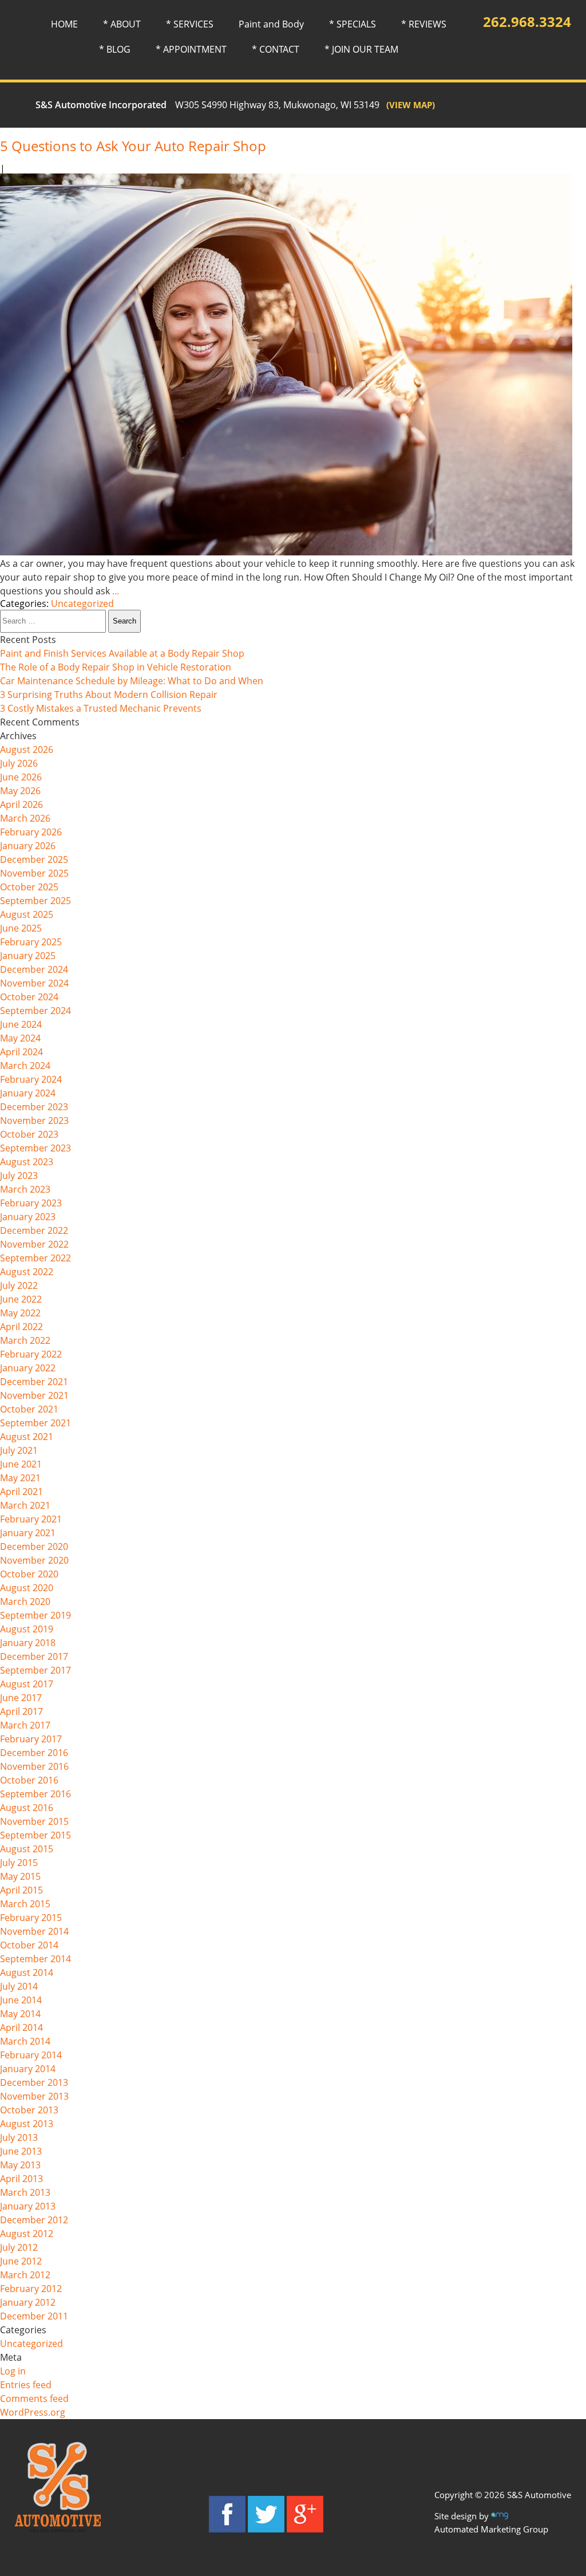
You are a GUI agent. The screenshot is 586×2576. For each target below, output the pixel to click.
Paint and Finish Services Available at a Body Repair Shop (122, 653)
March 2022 (25, 1340)
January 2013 (28, 2206)
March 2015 (25, 1904)
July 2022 (19, 1285)
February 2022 (31, 1354)
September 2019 (35, 1615)
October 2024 (29, 997)
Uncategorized (82, 603)
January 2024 (28, 1093)
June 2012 (21, 2261)
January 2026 (28, 846)
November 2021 (34, 1395)
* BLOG (115, 49)
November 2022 (34, 1244)
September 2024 (35, 1011)
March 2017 (25, 1725)
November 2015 (34, 1821)
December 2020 (34, 1547)
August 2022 (27, 1272)
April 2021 (21, 1492)
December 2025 (34, 859)
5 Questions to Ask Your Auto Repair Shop (133, 146)
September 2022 (35, 1258)
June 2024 (21, 1024)
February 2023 (31, 1203)
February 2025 (31, 942)
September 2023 (35, 1148)
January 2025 (28, 956)
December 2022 (34, 1230)
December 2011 (34, 2316)
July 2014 (19, 1986)
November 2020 (34, 1560)
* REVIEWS (424, 24)
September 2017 (35, 1670)
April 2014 (21, 2027)
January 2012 (28, 2302)
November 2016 (34, 1766)
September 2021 (35, 1423)
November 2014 (34, 1931)
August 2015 (27, 1849)
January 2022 (28, 1368)
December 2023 (34, 1107)
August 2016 (27, 1808)
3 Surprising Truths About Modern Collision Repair (109, 695)
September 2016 (35, 1794)
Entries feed (26, 2385)
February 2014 (31, 2055)
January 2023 (28, 1217)
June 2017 (21, 1698)
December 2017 (34, 1656)
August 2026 (27, 749)
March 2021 (25, 1505)
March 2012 (25, 2275)
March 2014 (25, 2041)
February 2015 (31, 1918)
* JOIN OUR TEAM (361, 49)
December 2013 (34, 2082)
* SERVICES (190, 24)
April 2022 (21, 1327)
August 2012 (27, 2234)
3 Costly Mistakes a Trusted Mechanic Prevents (101, 708)
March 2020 (25, 1601)
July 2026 (19, 763)
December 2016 (34, 1753)
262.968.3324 (527, 21)
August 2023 (27, 1162)
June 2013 (21, 2151)
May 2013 (20, 2165)
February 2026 (31, 832)
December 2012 (34, 2220)
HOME (64, 24)
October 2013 (29, 2110)
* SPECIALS (353, 24)
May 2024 (20, 1038)
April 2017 (21, 1711)
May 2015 (20, 1876)
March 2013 (25, 2192)
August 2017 (27, 1684)
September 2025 (35, 901)
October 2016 (29, 1780)
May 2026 (20, 791)
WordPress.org (33, 2412)
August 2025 (27, 914)
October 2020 (29, 1574)
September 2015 (35, 1835)
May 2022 (20, 1313)
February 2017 (31, 1739)
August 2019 (27, 1629)
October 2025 (29, 887)
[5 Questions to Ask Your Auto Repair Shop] (286, 552)
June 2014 (21, 2000)
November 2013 (34, 2096)
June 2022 (21, 1299)
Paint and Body (271, 24)
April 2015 (21, 1890)
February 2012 (31, 2289)
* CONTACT (276, 49)
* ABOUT (122, 24)
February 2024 (31, 1079)
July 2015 (19, 1863)
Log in (13, 2371)
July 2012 (19, 2247)
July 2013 (19, 2137)
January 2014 (28, 2069)
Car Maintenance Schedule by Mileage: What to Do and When (132, 681)
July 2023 (19, 1175)
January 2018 (28, 1643)
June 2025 (21, 928)
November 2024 (34, 983)
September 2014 (35, 1959)
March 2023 (25, 1189)
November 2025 (34, 873)
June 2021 (21, 1464)
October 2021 (29, 1409)
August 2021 (27, 1437)
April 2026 (21, 804)
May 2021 (20, 1478)
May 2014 (20, 2014)
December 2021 (34, 1382)
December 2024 (34, 969)
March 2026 (25, 818)
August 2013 (27, 2124)
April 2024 (21, 1052)
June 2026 (21, 777)
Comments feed (34, 2399)
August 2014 (27, 1973)
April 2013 (21, 2179)
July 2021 (19, 1450)
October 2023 (29, 1134)
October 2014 (29, 1945)
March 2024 (25, 1066)
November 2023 (34, 1121)
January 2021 (28, 1533)
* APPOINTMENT (191, 49)
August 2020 (27, 1588)
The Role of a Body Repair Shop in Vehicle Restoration (116, 667)
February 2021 (31, 1519)
